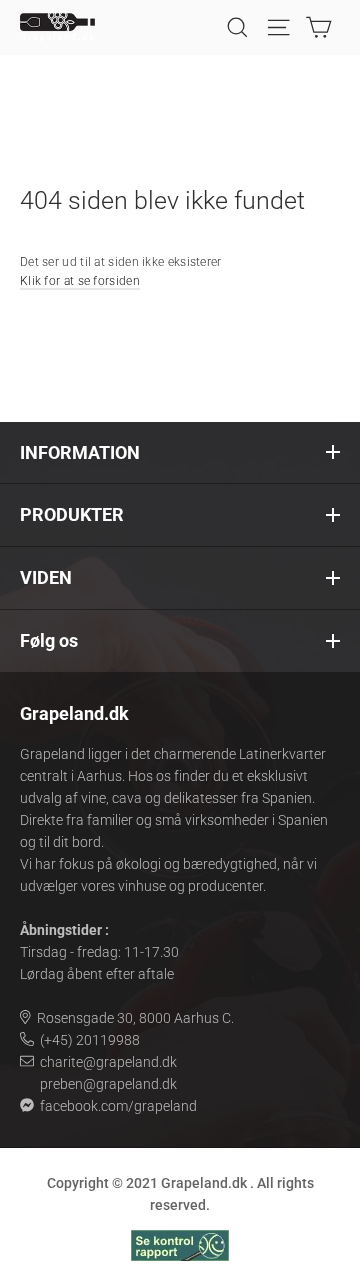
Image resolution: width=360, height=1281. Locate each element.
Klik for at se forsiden (80, 281)
